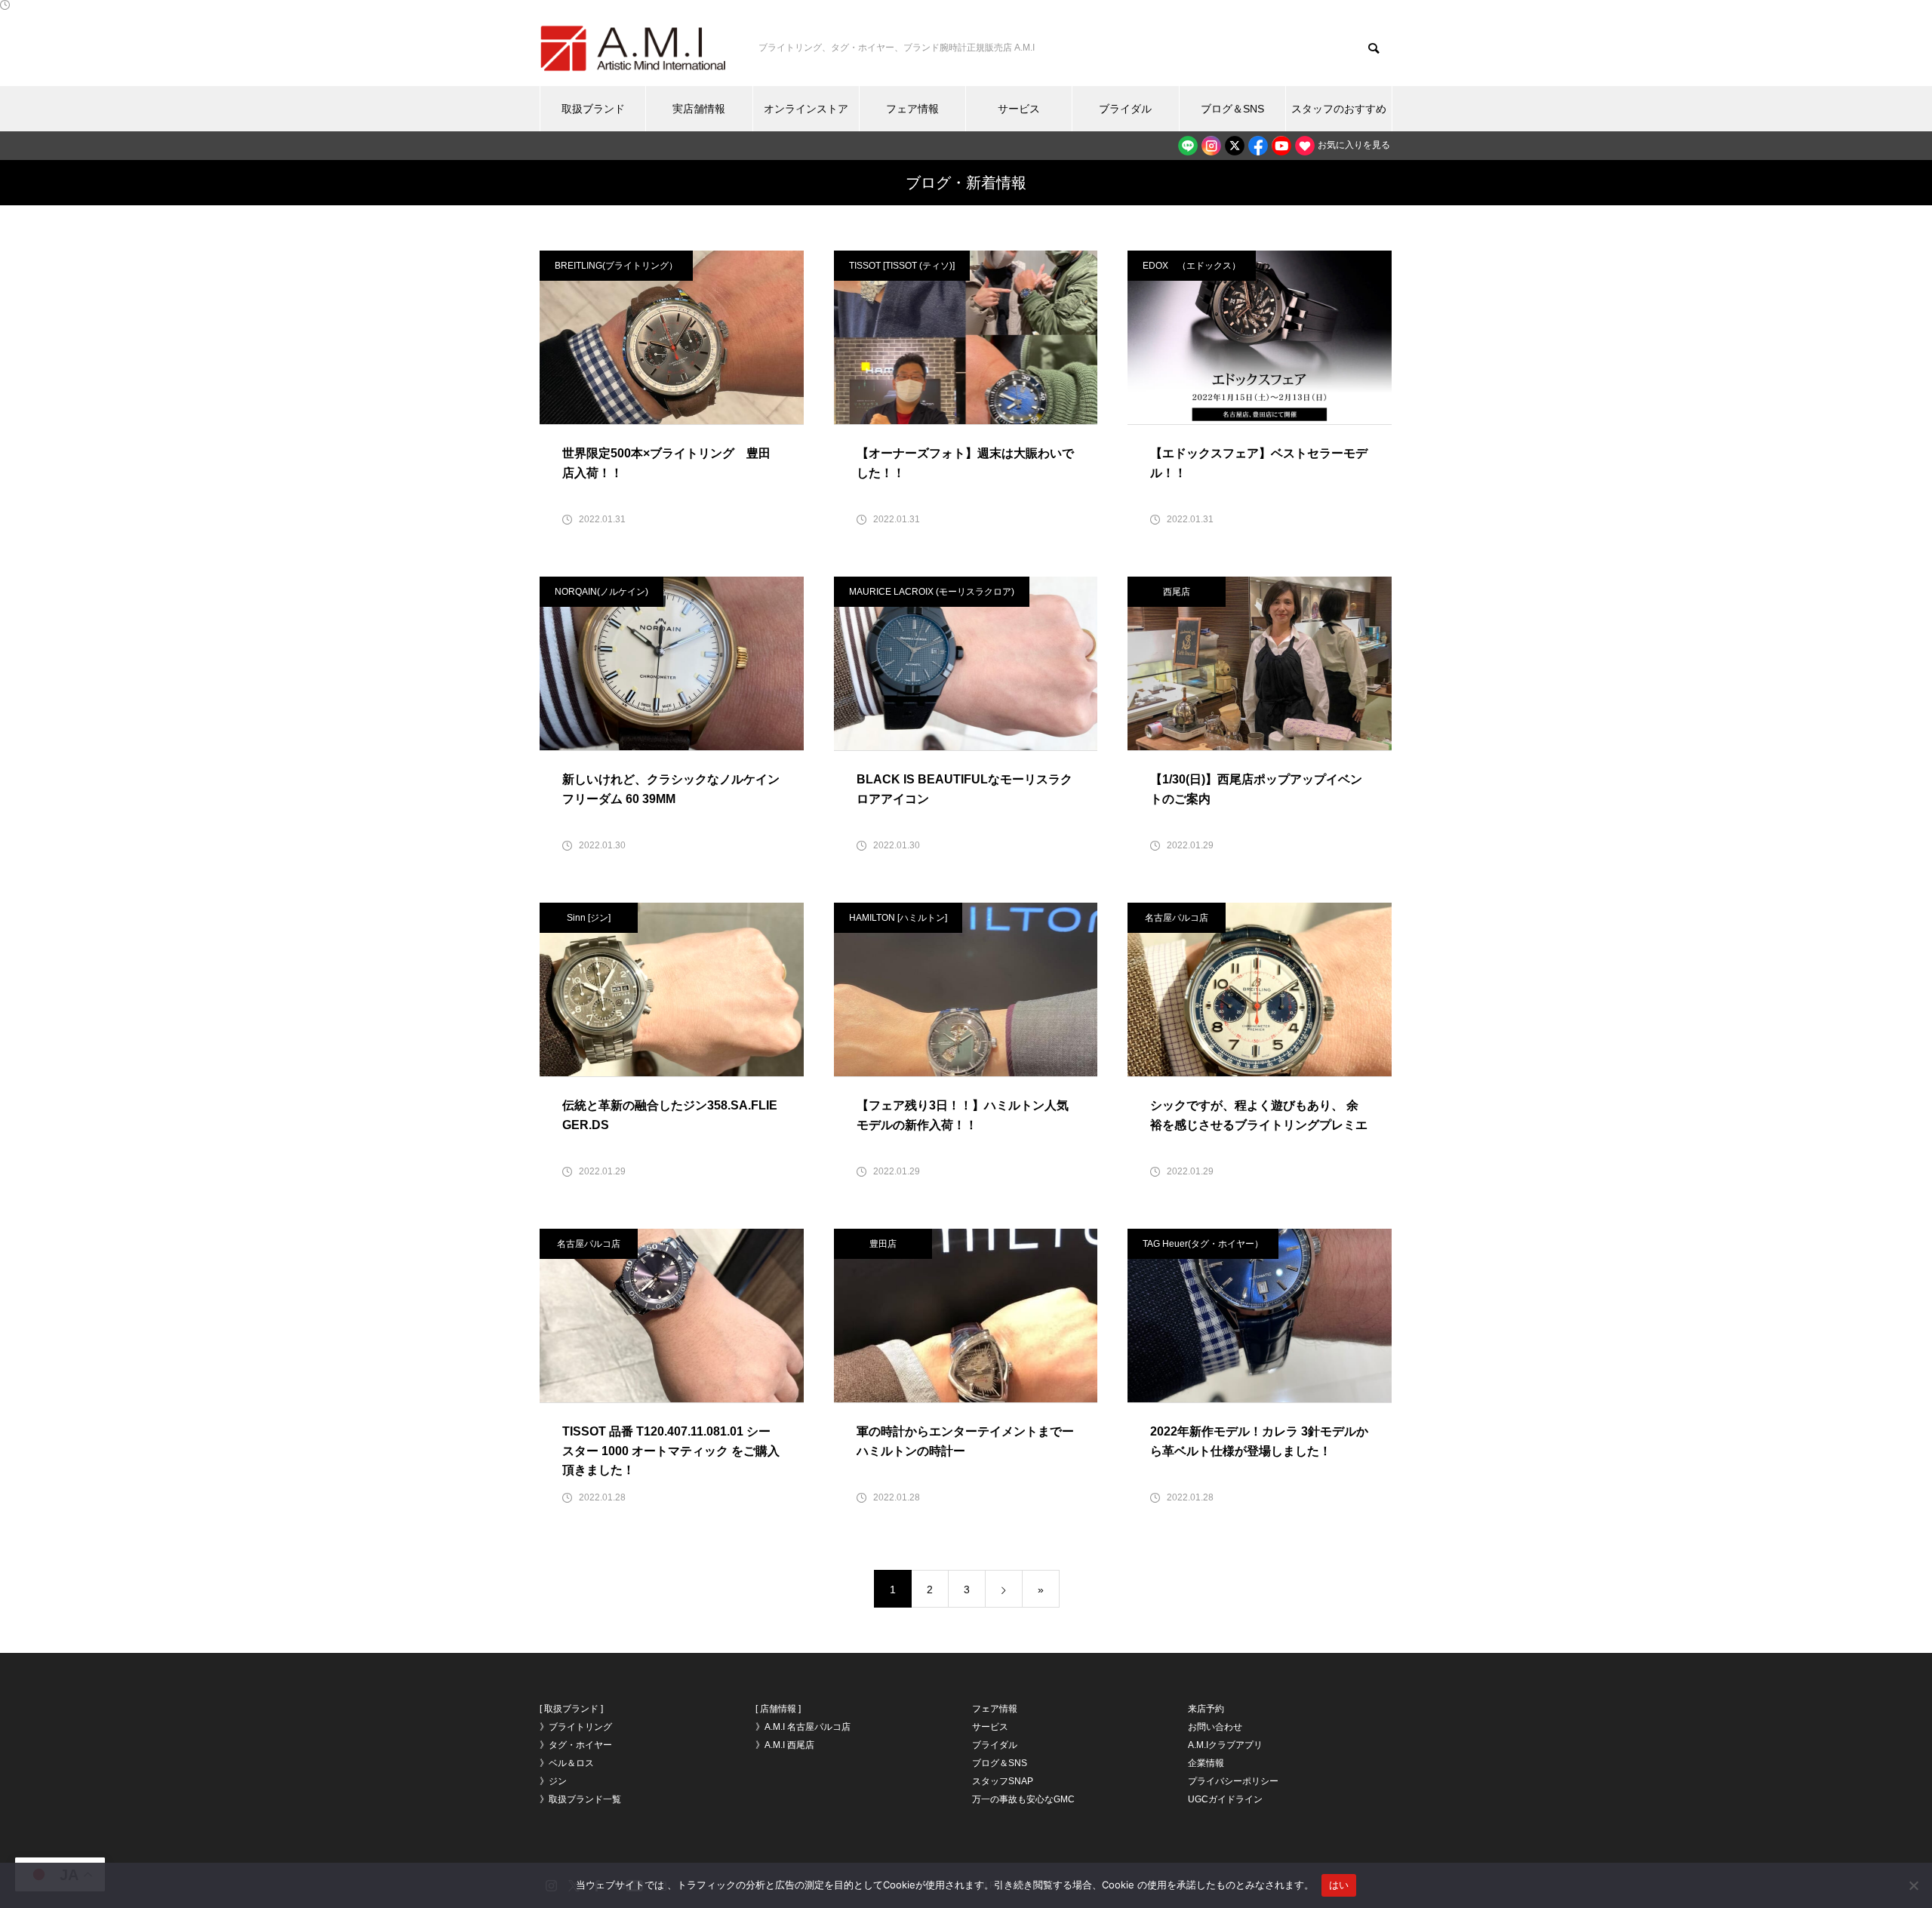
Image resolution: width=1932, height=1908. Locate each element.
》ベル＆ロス (567, 1763)
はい (1339, 1885)
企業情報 (1206, 1763)
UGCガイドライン (1225, 1799)
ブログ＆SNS (1232, 109)
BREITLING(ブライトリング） (616, 266)
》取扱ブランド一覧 (580, 1799)
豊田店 (883, 1244)
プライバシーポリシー (1233, 1781)
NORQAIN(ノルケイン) (601, 592)
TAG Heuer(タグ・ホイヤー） (1203, 1244)
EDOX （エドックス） (1192, 266)
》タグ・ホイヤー (576, 1745)
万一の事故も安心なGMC (1023, 1799)
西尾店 (1177, 592)
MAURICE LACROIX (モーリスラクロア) (932, 592)
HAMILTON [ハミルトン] (898, 918)
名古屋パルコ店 (1177, 918)
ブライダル (1125, 109)
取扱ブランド (593, 109)
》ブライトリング (576, 1727)
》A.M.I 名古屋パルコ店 (803, 1727)
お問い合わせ (1215, 1727)
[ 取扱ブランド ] (571, 1709)
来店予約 (1206, 1709)
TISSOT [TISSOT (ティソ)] (902, 266)
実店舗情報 (699, 109)
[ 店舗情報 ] (778, 1709)
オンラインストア (806, 109)
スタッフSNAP (1003, 1781)
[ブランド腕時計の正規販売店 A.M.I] (634, 48)
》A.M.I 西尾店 (785, 1745)
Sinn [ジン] (589, 918)
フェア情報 (912, 109)
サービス (1019, 109)
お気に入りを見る (1353, 145)
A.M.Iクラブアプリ (1225, 1745)
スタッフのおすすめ (1339, 109)
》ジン (553, 1781)
